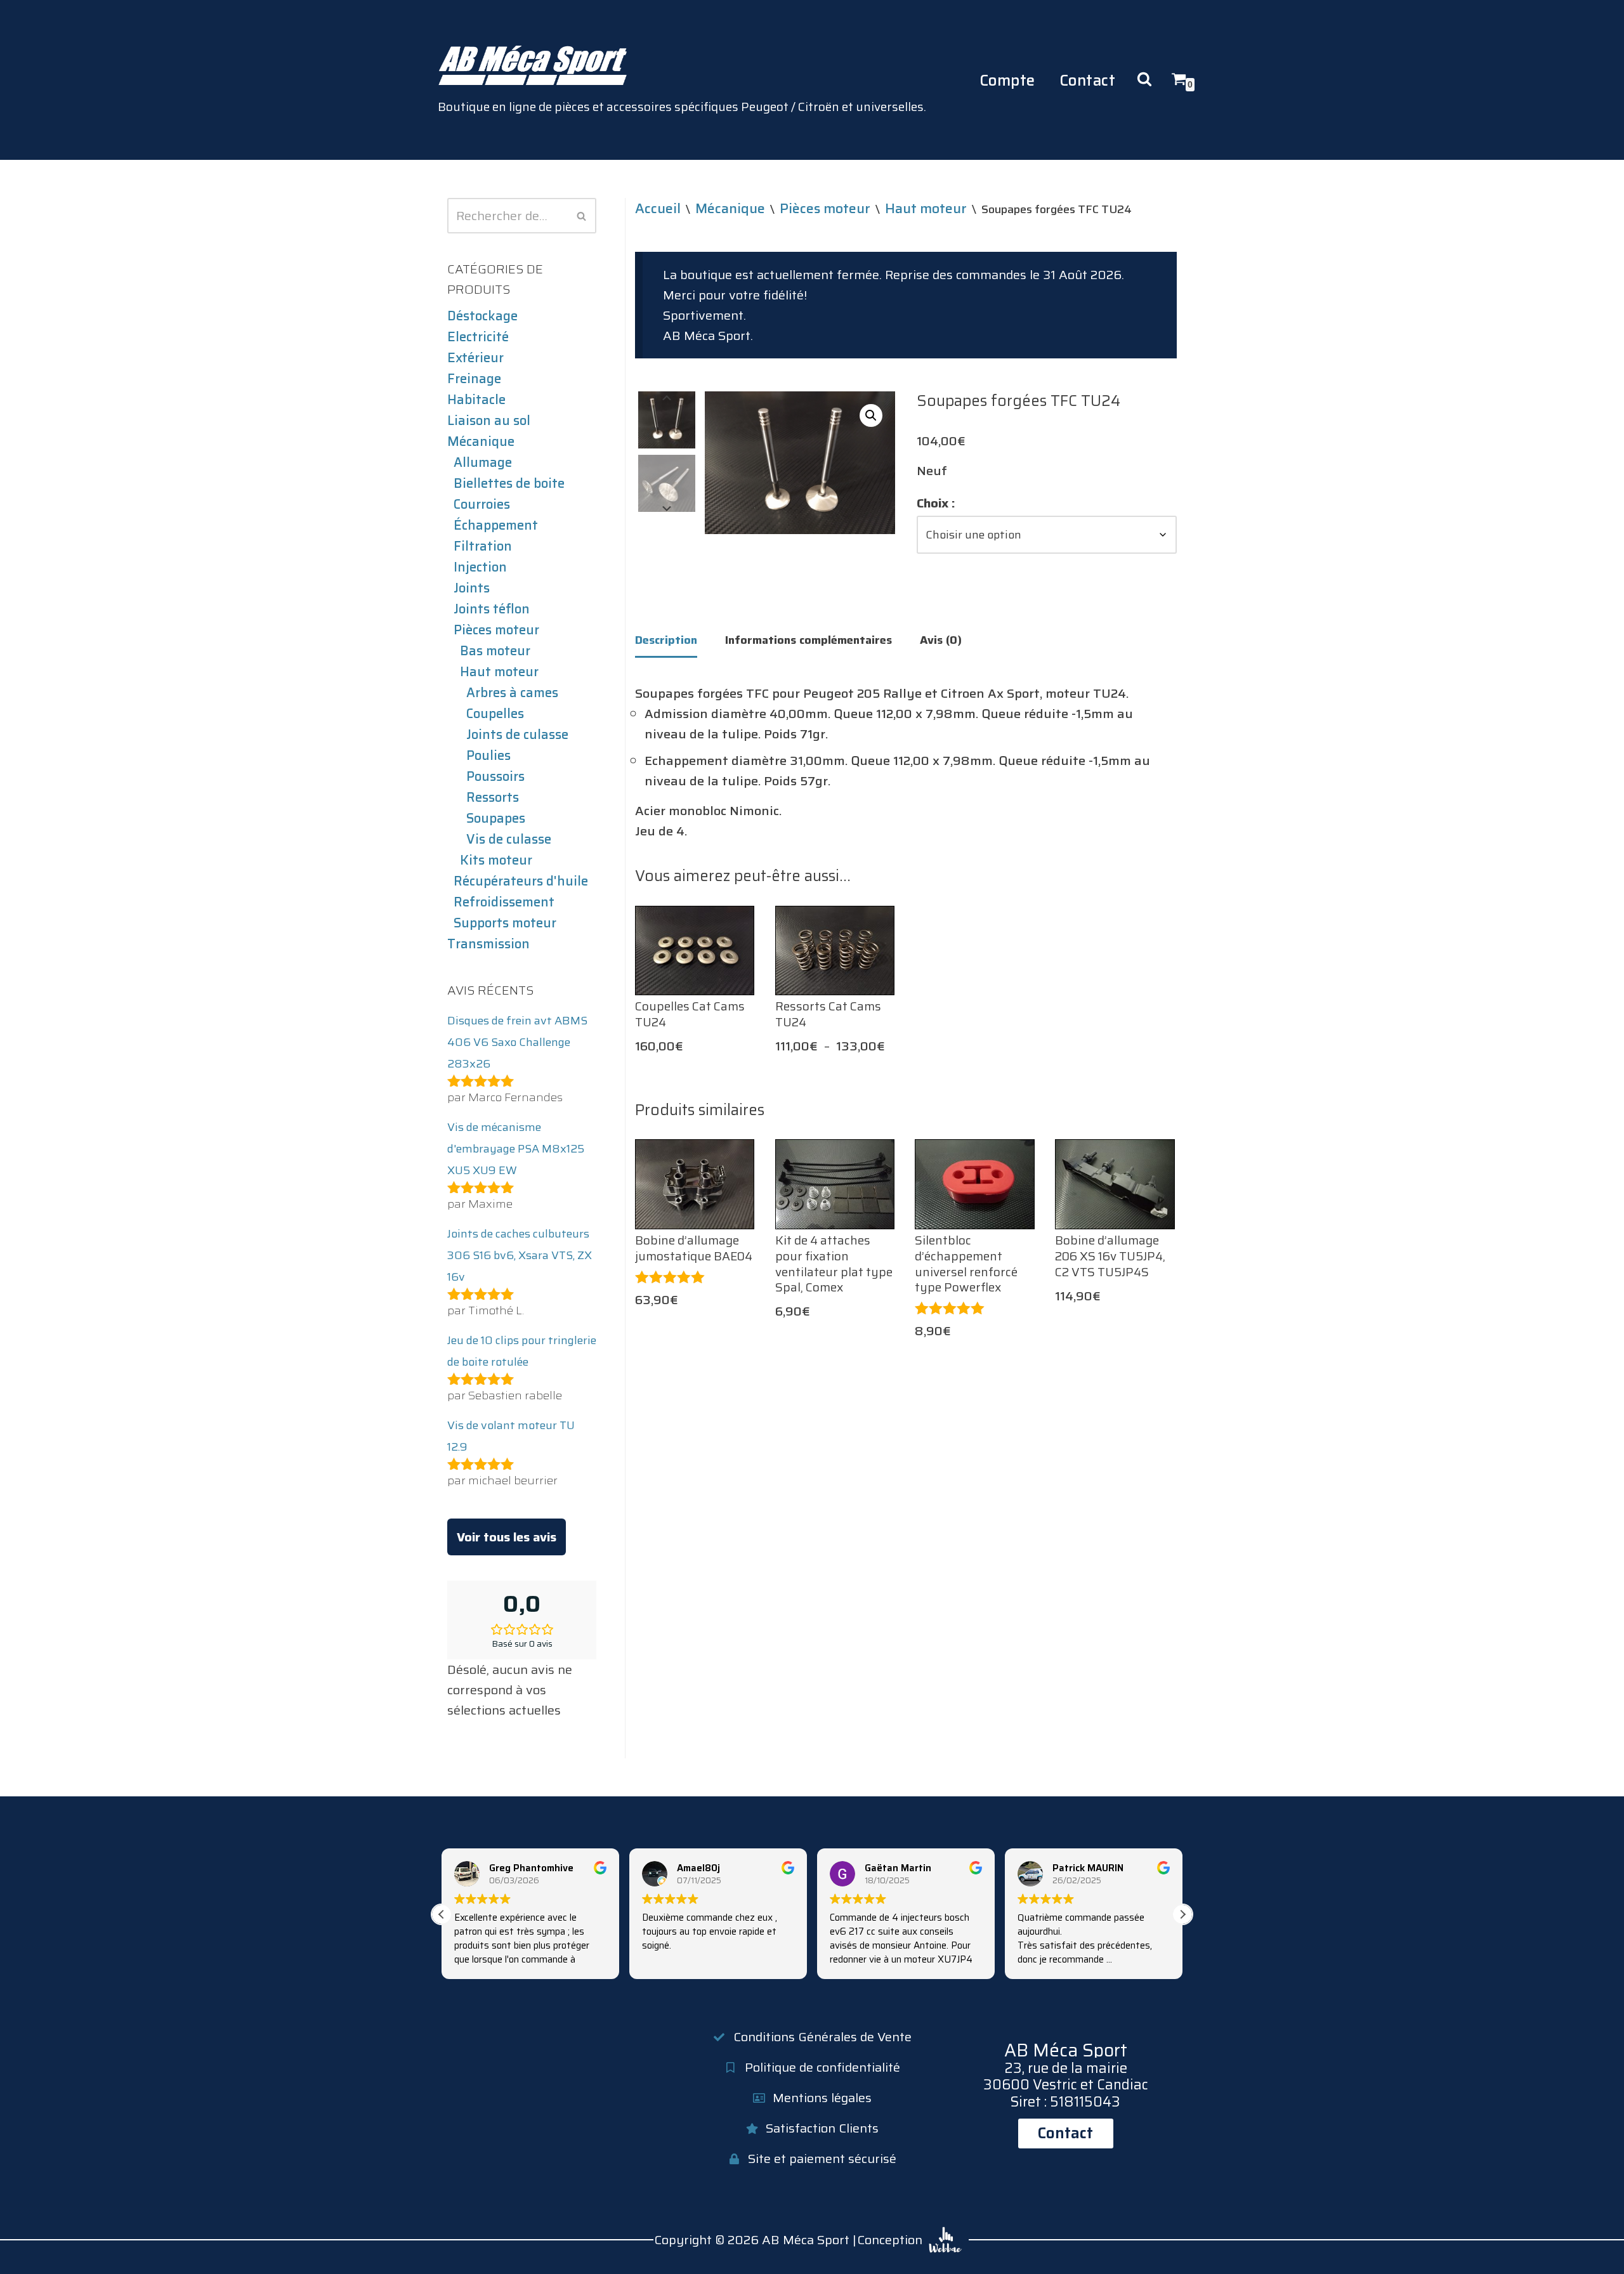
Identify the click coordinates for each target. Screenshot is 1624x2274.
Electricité (478, 337)
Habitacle (476, 400)
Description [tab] (666, 640)
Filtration (483, 546)
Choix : (936, 503)
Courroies (482, 504)
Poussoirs (495, 776)
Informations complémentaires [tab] (809, 640)
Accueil (658, 208)
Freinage (474, 379)
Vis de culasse (509, 839)
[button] (871, 415)
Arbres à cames (512, 693)
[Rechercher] (582, 216)
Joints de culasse (517, 735)
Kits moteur (496, 860)
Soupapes (496, 818)
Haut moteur (499, 672)
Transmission (488, 944)
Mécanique (481, 441)
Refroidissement (504, 902)
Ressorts (493, 797)
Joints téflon (492, 609)
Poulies (488, 755)
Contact (1088, 80)
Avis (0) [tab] (941, 640)
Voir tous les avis (507, 1537)
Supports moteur (505, 923)
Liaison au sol (489, 421)
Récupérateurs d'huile (521, 881)
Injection (480, 567)
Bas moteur (495, 651)
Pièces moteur (496, 630)
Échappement (496, 525)
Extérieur (475, 358)
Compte (1007, 80)
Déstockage (482, 316)
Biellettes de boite (509, 483)
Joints (472, 588)
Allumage (483, 462)
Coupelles (495, 714)
